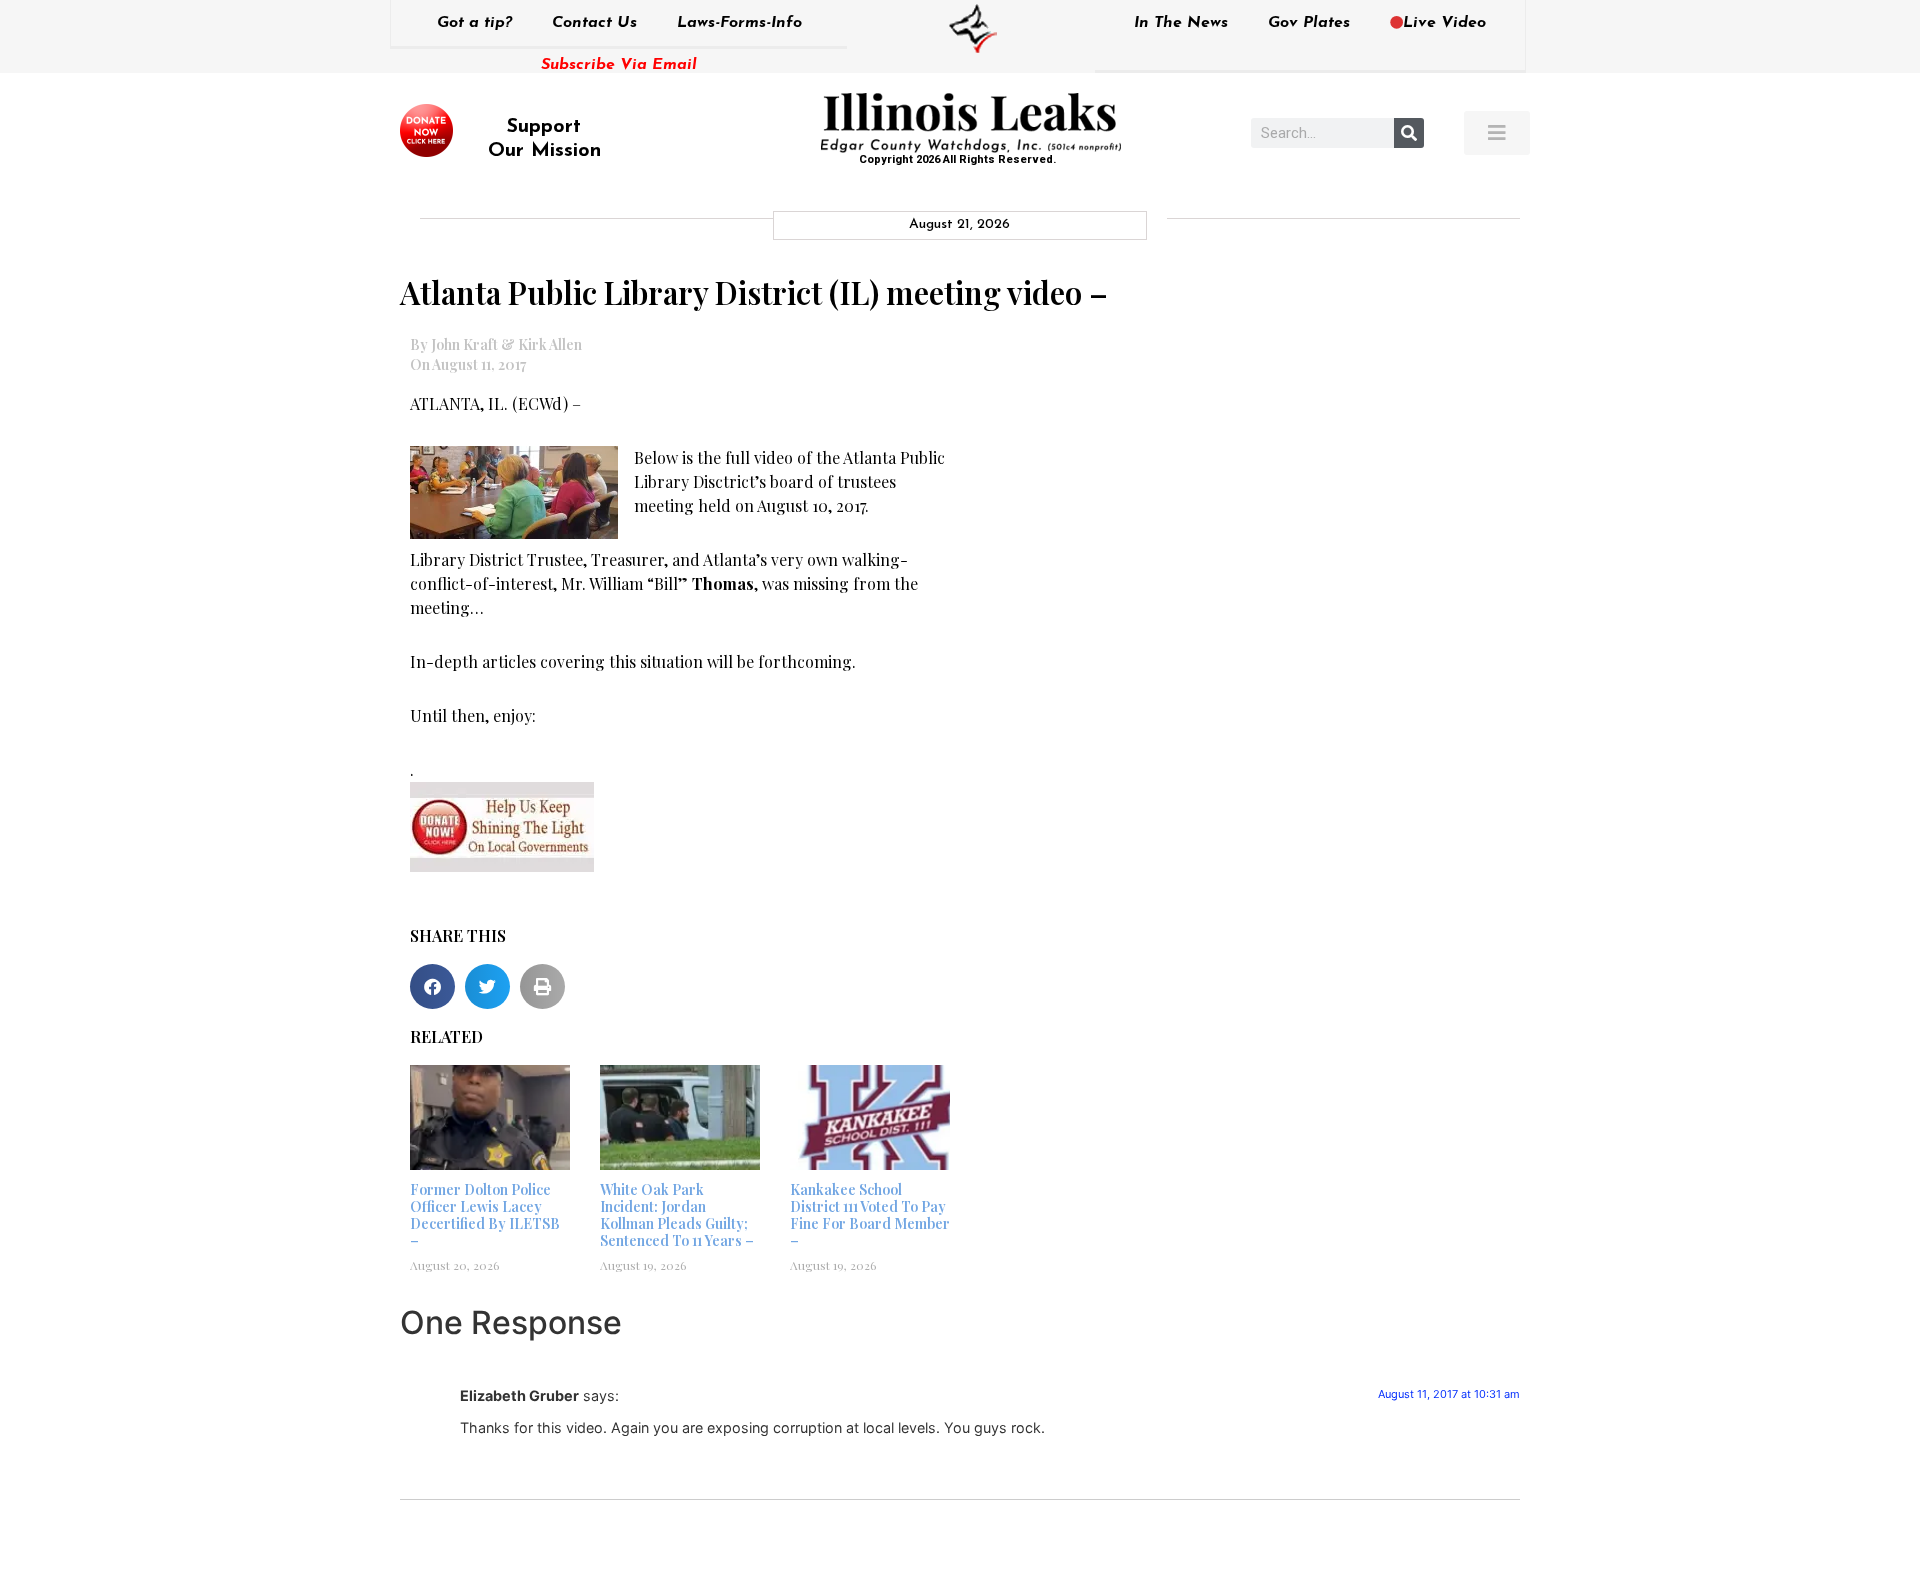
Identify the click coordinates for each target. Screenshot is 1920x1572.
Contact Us (594, 23)
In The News (1181, 23)
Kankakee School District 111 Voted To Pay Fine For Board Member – (870, 1214)
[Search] (1409, 133)
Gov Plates (1309, 23)
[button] (432, 986)
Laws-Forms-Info (739, 23)
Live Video (1444, 23)
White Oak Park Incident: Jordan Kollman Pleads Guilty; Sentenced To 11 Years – (677, 1214)
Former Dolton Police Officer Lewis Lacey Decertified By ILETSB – (485, 1214)
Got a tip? (474, 23)
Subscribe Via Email (619, 65)
